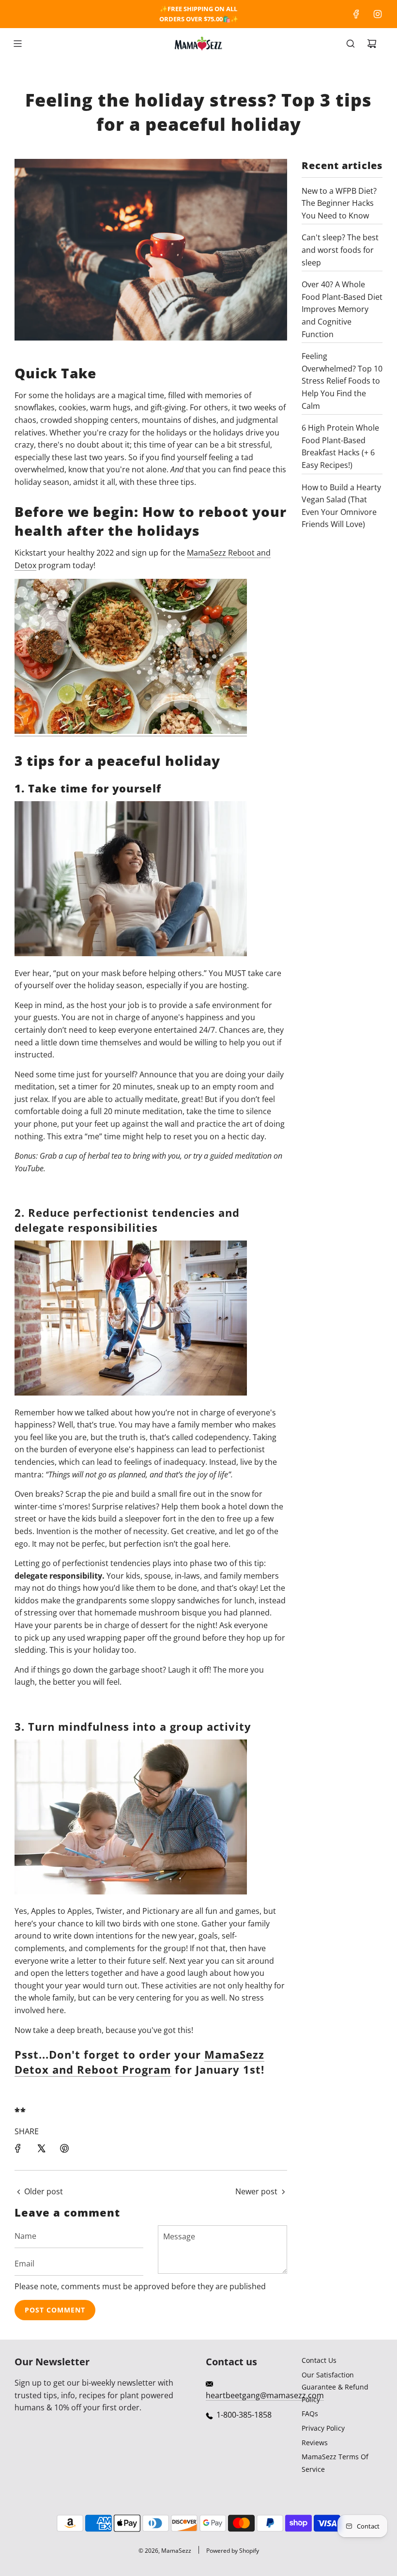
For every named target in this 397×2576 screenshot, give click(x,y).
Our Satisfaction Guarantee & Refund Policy (335, 2387)
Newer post (256, 2191)
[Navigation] (17, 44)
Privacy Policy (323, 2428)
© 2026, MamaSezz (165, 2551)
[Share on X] (41, 2148)
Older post (44, 2191)
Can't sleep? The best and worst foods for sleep (340, 250)
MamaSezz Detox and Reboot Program (139, 2062)
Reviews (315, 2443)
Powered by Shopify (233, 2551)
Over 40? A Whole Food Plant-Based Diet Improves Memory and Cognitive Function (342, 309)
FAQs (310, 2413)
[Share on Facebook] (18, 2148)
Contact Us (319, 2360)
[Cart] (372, 44)
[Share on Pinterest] (64, 2148)
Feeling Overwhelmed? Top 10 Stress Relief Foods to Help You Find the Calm (342, 381)
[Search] (351, 44)
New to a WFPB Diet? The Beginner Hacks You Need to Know (339, 203)
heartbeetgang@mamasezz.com (265, 2395)
